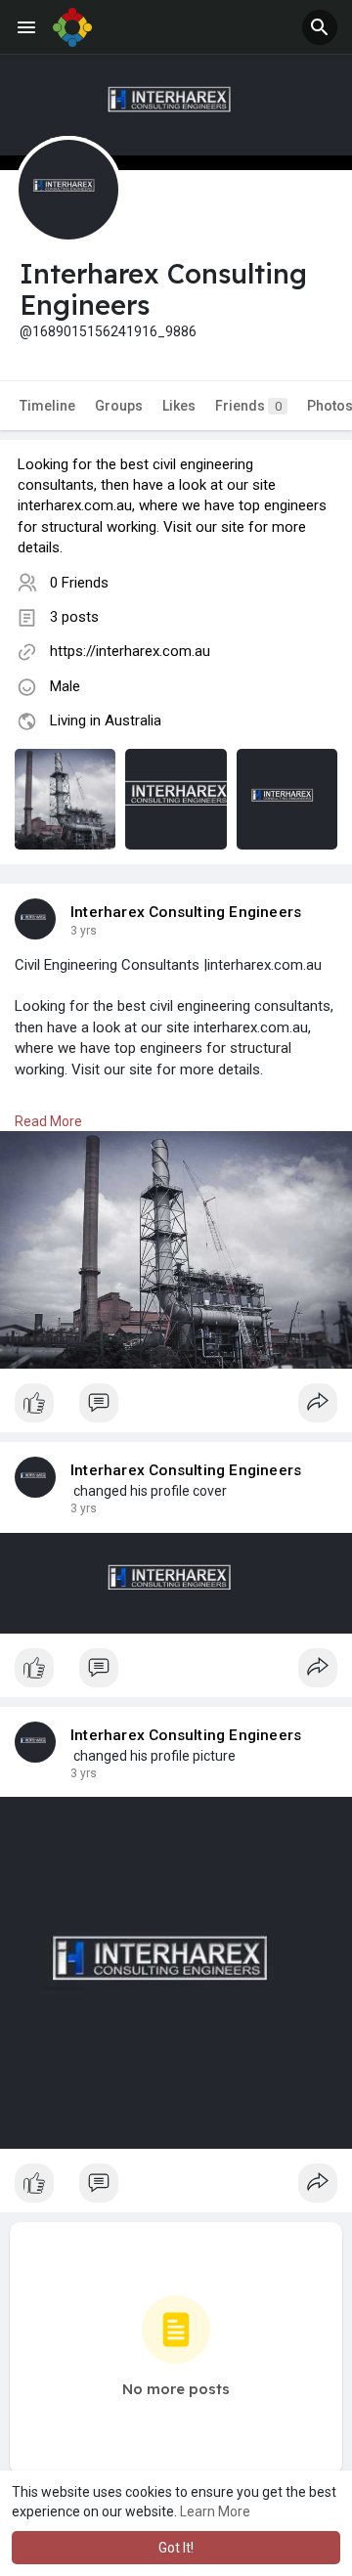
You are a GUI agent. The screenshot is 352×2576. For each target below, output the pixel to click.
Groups (119, 406)
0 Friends (79, 583)
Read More (48, 1121)
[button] (320, 27)
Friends (248, 406)
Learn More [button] (215, 2511)
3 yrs (84, 931)
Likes (179, 406)
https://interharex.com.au (130, 651)
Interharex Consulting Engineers (186, 912)
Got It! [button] (176, 2548)
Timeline (47, 406)
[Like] (176, 1408)
